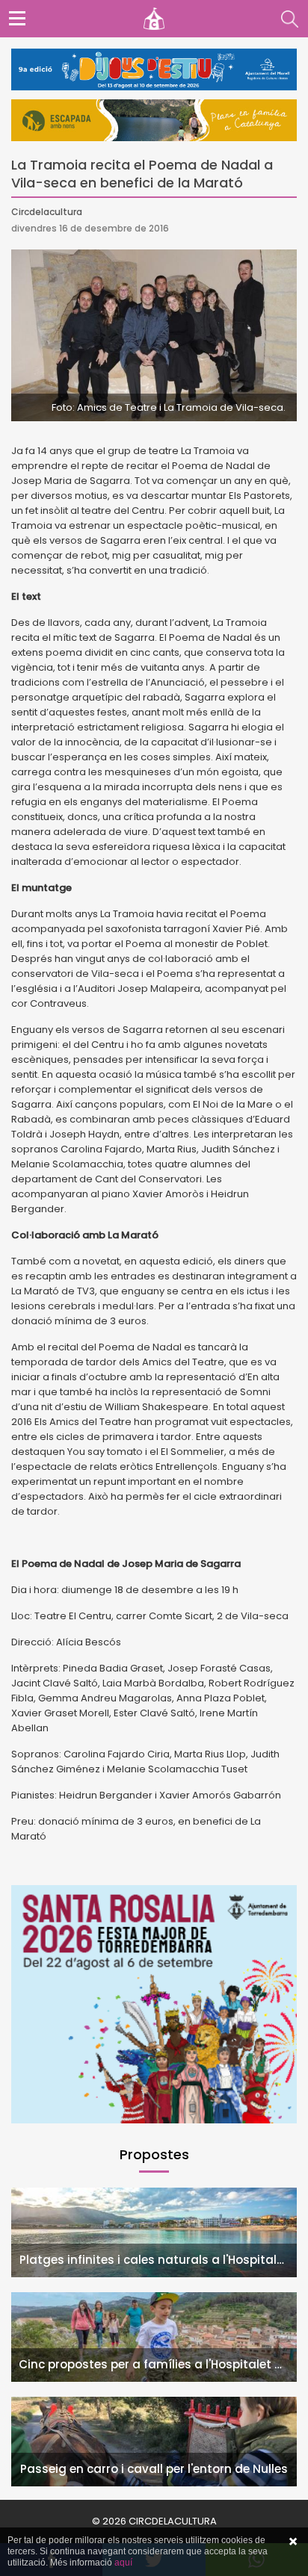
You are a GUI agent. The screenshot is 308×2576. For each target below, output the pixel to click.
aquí (123, 2563)
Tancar (293, 2542)
